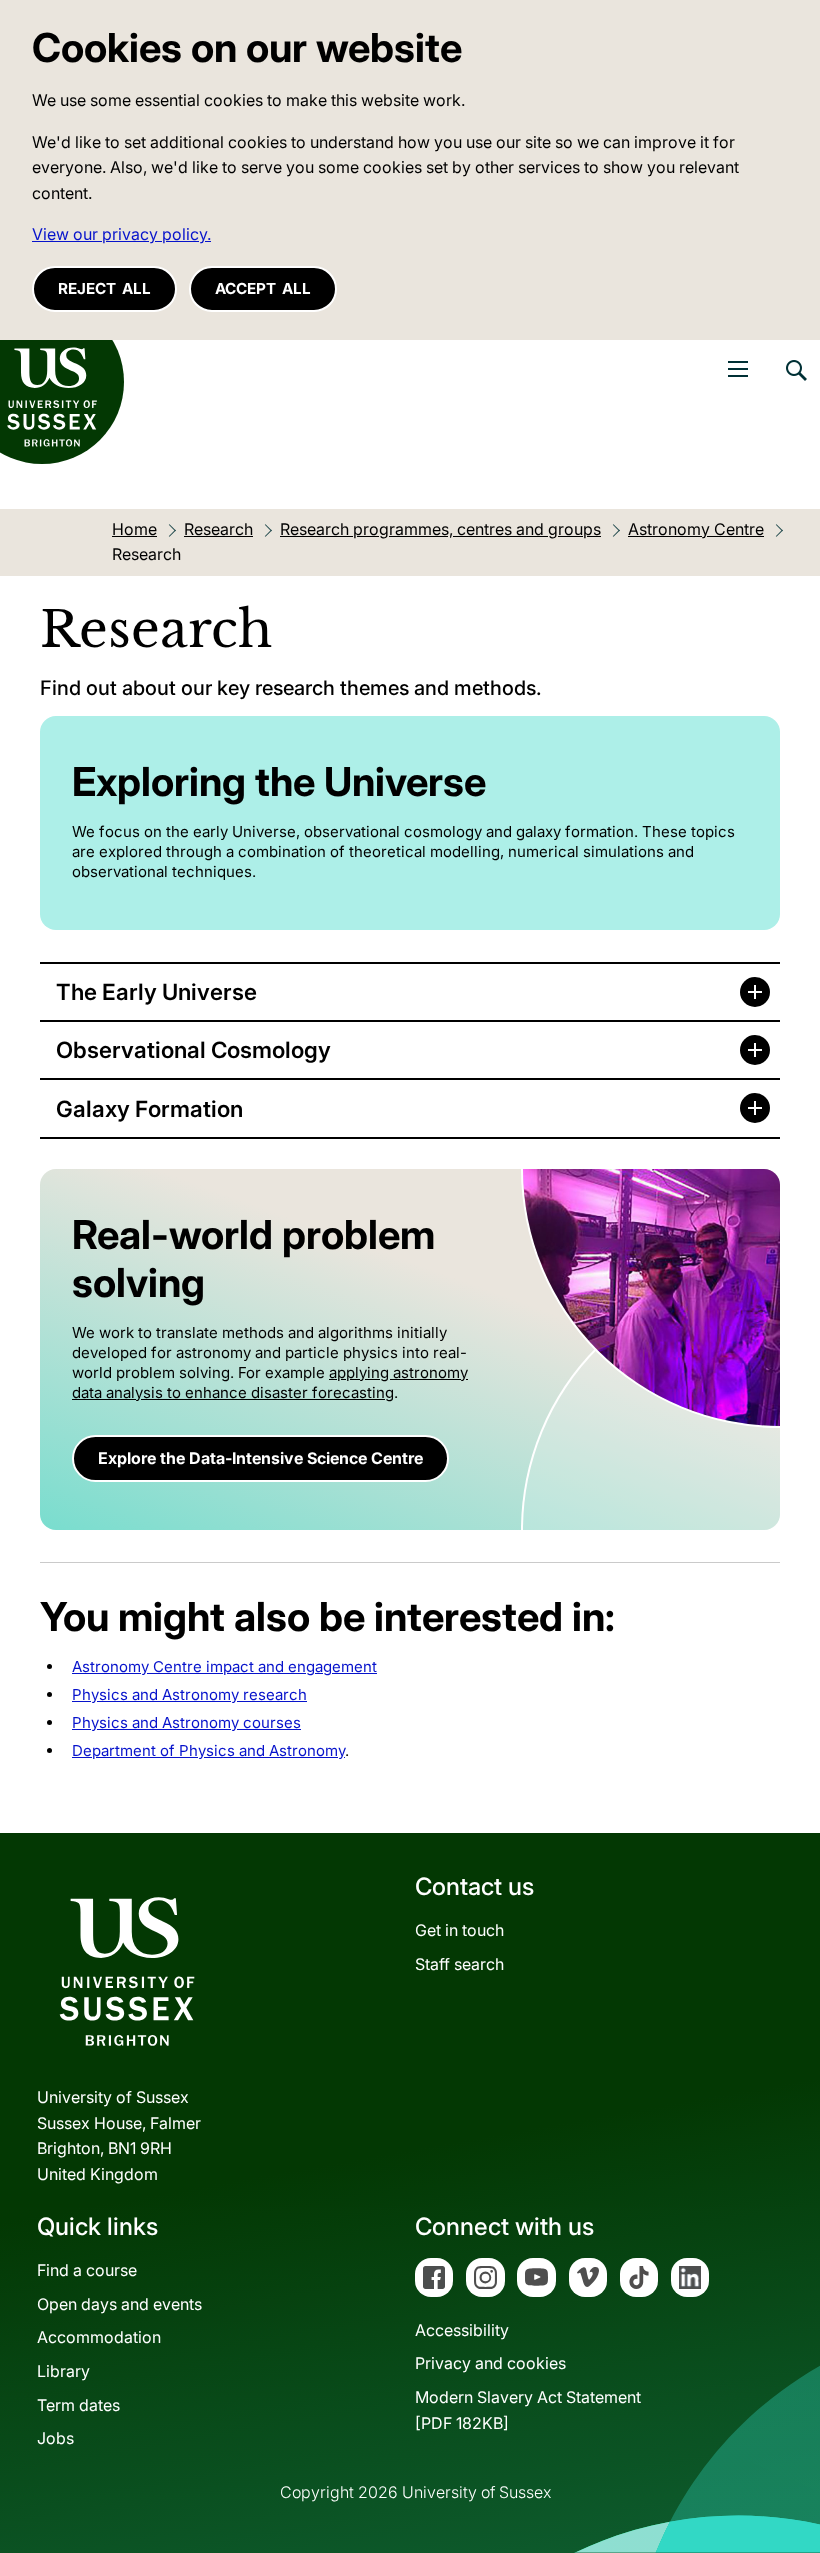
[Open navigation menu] (738, 369)
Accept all (263, 288)
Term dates (78, 2405)
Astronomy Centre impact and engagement (224, 1666)
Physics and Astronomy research (189, 1694)
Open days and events (119, 2304)
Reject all (104, 288)
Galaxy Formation (149, 1108)
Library (63, 2371)
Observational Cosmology (193, 1049)
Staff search (459, 1964)
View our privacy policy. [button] (121, 234)
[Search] (795, 385)
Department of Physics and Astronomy (208, 1750)
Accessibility (462, 2330)
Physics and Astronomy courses (186, 1722)
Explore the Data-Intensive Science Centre (260, 1458)
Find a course (87, 2270)
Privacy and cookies (490, 2363)
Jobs (55, 2438)
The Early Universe (156, 991)
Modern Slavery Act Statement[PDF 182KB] (528, 2410)
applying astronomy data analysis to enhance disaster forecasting (270, 1382)
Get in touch (459, 1930)
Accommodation (99, 2337)
